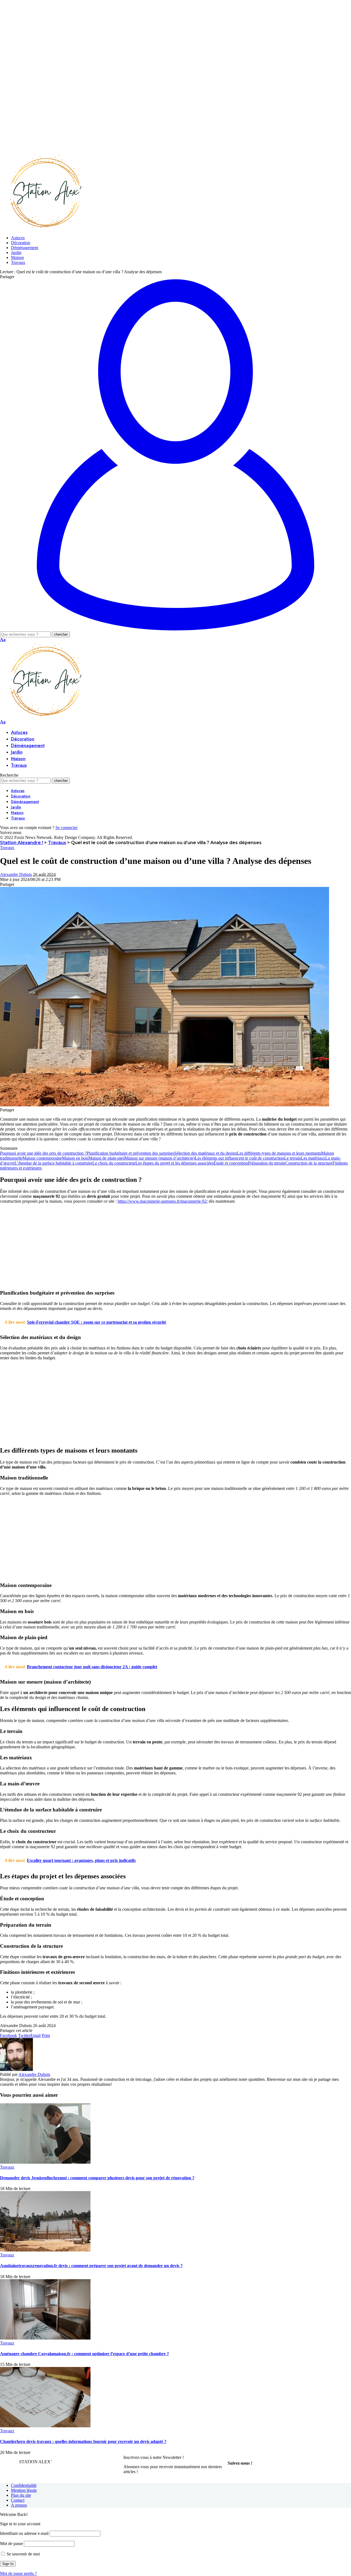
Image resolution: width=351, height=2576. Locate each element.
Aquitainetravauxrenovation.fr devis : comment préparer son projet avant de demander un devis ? (91, 2266)
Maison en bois (75, 1158)
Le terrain (292, 1158)
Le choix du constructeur (114, 1163)
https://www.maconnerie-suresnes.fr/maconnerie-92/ (163, 1201)
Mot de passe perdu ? (18, 2573)
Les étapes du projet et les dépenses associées (175, 1163)
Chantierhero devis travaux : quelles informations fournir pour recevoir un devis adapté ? (83, 2441)
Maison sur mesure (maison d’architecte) (160, 1158)
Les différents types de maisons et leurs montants (279, 1153)
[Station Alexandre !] (44, 228)
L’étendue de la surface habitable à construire (53, 1163)
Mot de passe (11, 2543)
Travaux (7, 848)
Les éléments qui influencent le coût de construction (239, 1158)
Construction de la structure (309, 1163)
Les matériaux (313, 1158)
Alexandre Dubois (16, 874)
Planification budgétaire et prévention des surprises (130, 1153)
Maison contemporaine (42, 1158)
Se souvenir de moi (23, 2554)
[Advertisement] (165, 38)
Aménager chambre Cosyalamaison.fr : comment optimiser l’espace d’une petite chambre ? (84, 2354)
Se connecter (66, 828)
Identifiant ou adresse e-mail (24, 2533)
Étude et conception (231, 1163)
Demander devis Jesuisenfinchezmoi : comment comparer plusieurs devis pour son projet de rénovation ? (97, 2178)
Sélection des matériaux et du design (206, 1153)
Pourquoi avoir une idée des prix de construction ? (43, 1153)
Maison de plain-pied (107, 1158)
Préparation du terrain (267, 1163)
